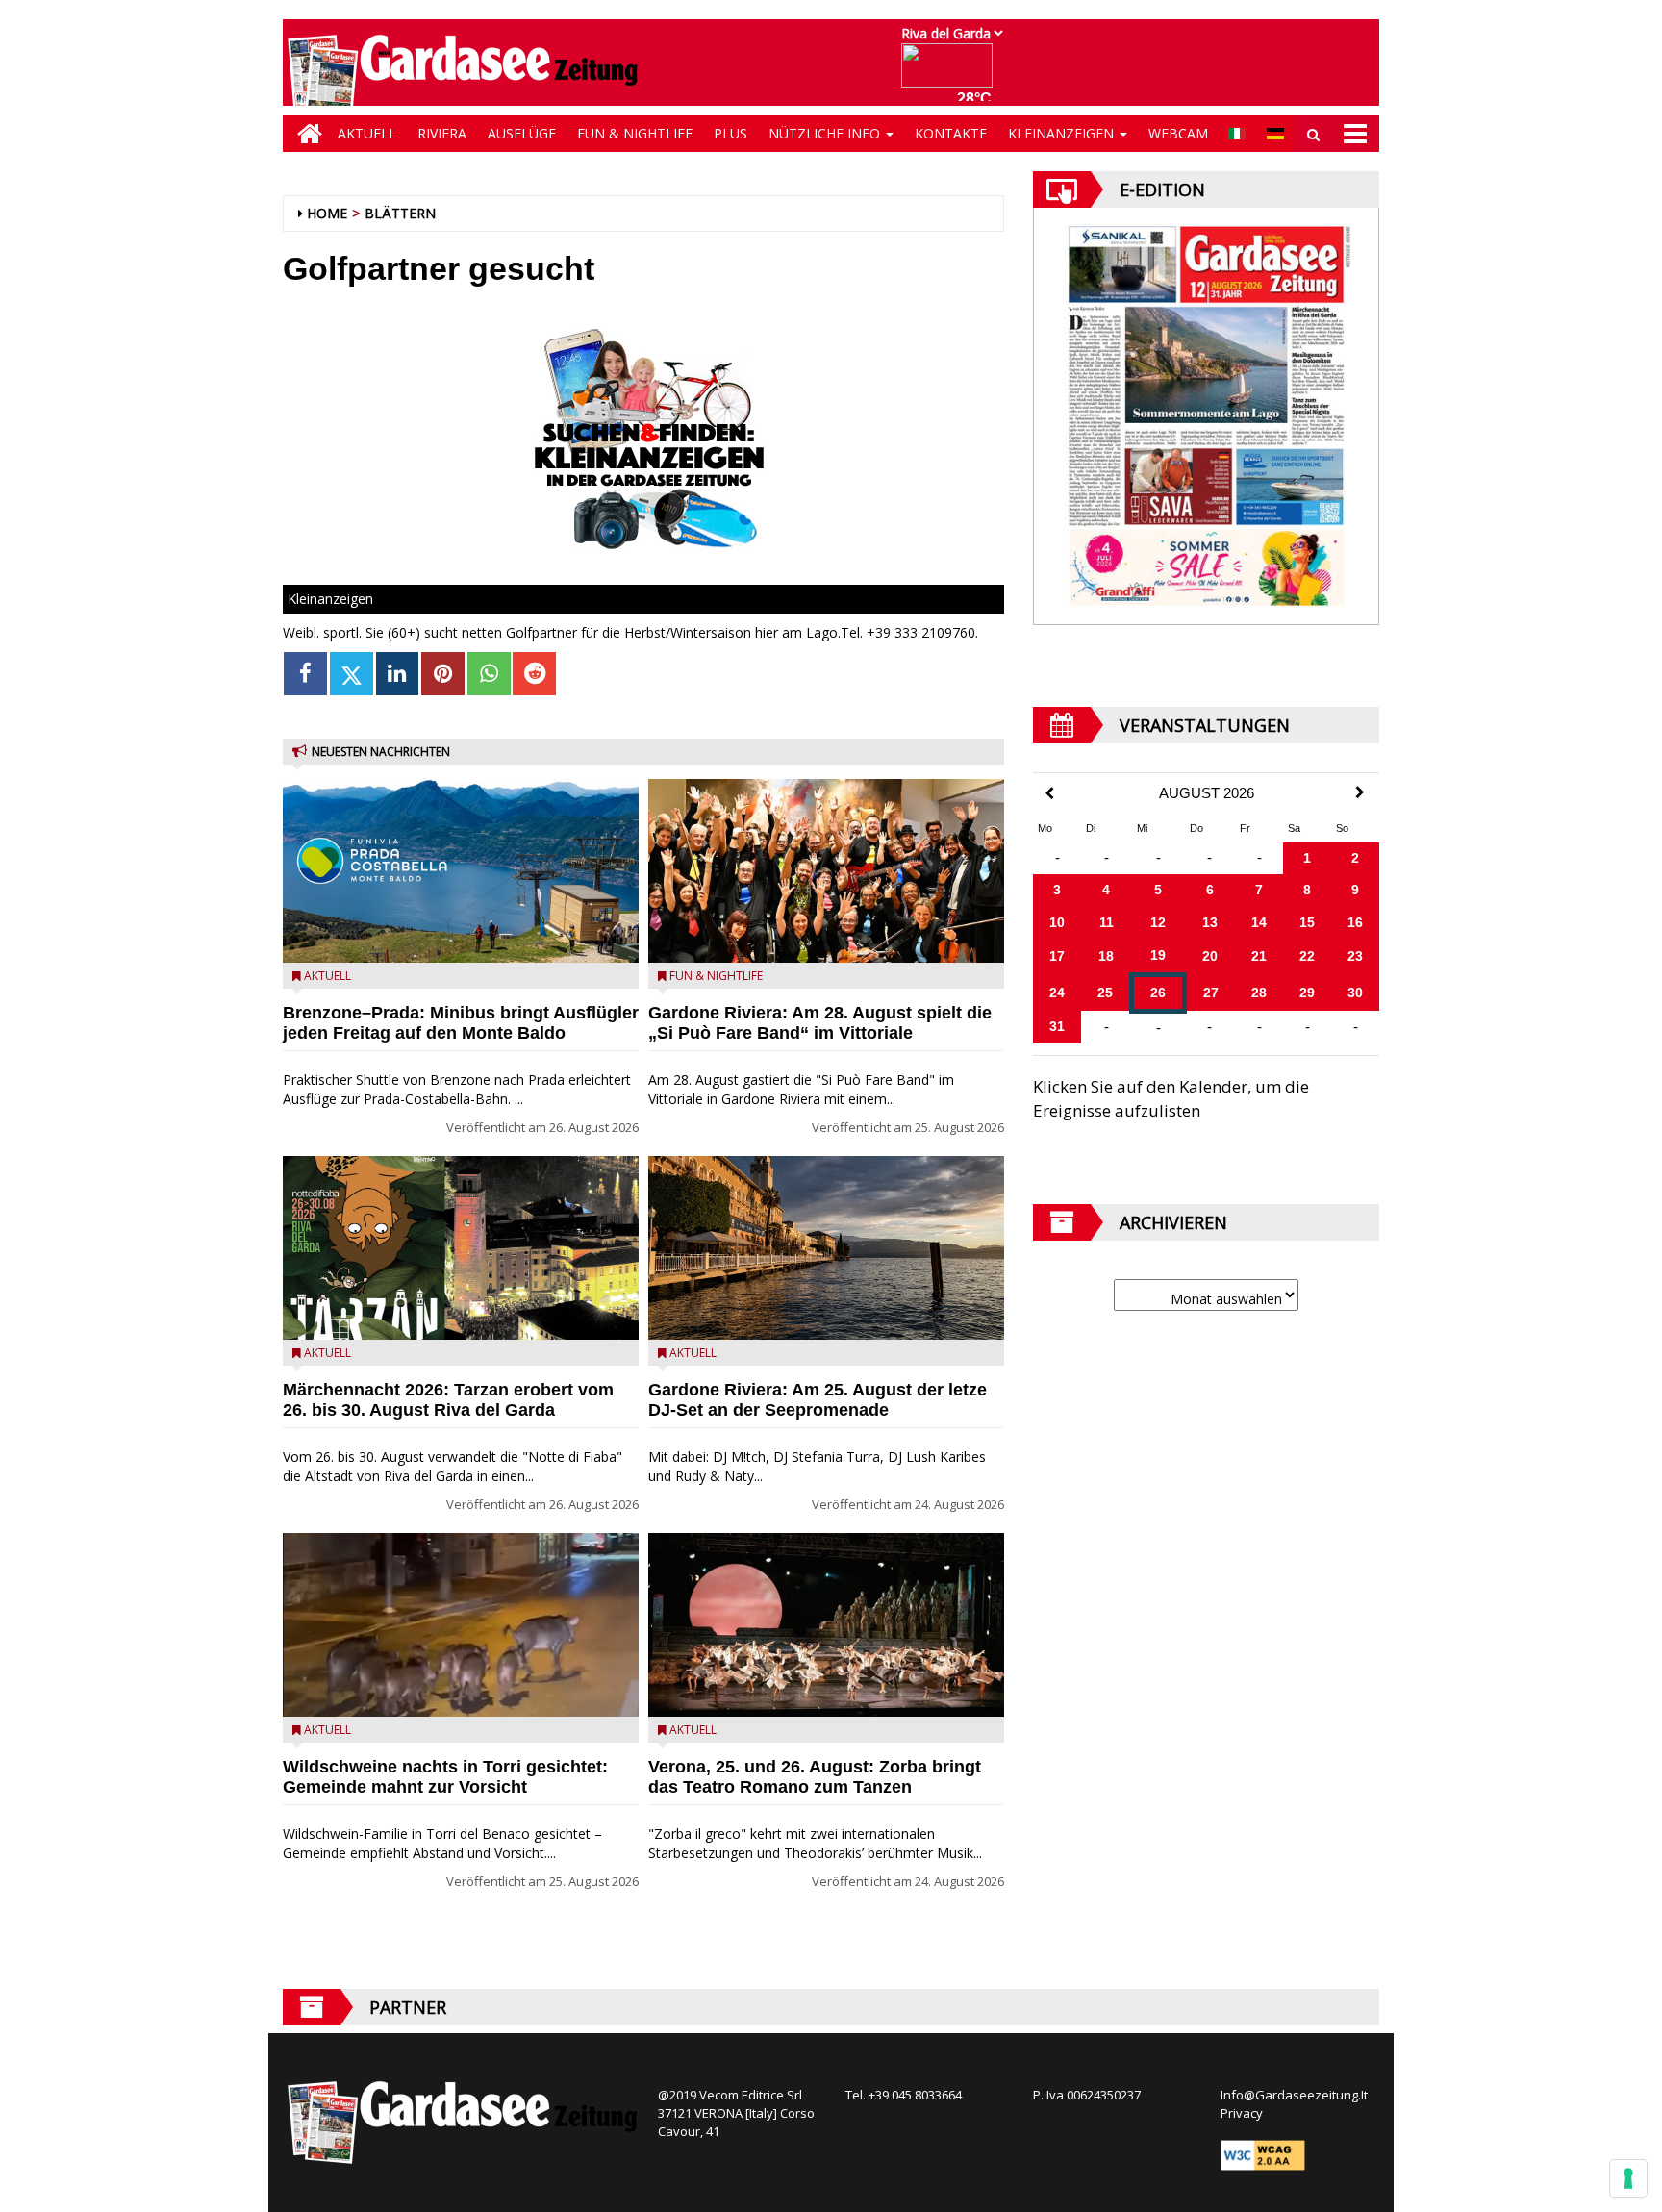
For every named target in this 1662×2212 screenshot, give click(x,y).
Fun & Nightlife (635, 133)
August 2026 (1207, 793)
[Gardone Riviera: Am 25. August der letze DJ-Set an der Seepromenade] (826, 1248)
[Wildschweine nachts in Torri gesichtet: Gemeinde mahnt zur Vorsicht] (461, 1625)
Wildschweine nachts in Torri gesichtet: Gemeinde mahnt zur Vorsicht (445, 1777)
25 (1105, 993)
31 (1057, 1026)
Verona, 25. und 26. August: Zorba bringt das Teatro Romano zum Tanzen (815, 1777)
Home (327, 213)
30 (1355, 993)
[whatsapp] (489, 674)
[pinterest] (443, 674)
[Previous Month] (1049, 794)
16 (1355, 922)
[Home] (305, 134)
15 (1307, 922)
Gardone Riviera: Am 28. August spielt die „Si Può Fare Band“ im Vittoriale (820, 1023)
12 (1158, 922)
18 (1106, 956)
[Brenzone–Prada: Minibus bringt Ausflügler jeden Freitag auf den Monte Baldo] (461, 871)
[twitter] (352, 674)
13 (1210, 922)
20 (1210, 956)
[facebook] (305, 674)
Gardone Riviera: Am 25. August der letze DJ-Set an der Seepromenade (818, 1400)
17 (1057, 956)
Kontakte (951, 133)
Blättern (400, 213)
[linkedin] (398, 674)
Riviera (442, 133)
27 (1211, 993)
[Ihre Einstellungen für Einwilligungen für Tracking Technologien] (1628, 2178)
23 (1355, 956)
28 (1259, 993)
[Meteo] (952, 75)
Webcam (1178, 133)
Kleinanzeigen (1063, 133)
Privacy (1242, 2113)
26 (1158, 993)
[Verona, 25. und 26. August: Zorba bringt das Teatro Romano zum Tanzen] (826, 1625)
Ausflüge (522, 133)
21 (1259, 956)
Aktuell (367, 133)
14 (1259, 922)
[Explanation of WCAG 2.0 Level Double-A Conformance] (1263, 2154)
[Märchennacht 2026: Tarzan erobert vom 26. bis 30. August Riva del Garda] (461, 1248)
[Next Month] (1360, 792)
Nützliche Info (826, 133)
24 (1057, 993)
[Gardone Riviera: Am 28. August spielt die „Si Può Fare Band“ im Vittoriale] (826, 871)
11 (1107, 922)
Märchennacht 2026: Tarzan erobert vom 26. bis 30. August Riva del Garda (448, 1400)
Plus (730, 133)
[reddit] (534, 674)
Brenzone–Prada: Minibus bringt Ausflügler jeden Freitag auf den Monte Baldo (461, 1023)
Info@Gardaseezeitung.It (1294, 2095)
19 (1158, 955)
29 (1307, 993)
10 (1057, 922)
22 (1307, 956)
